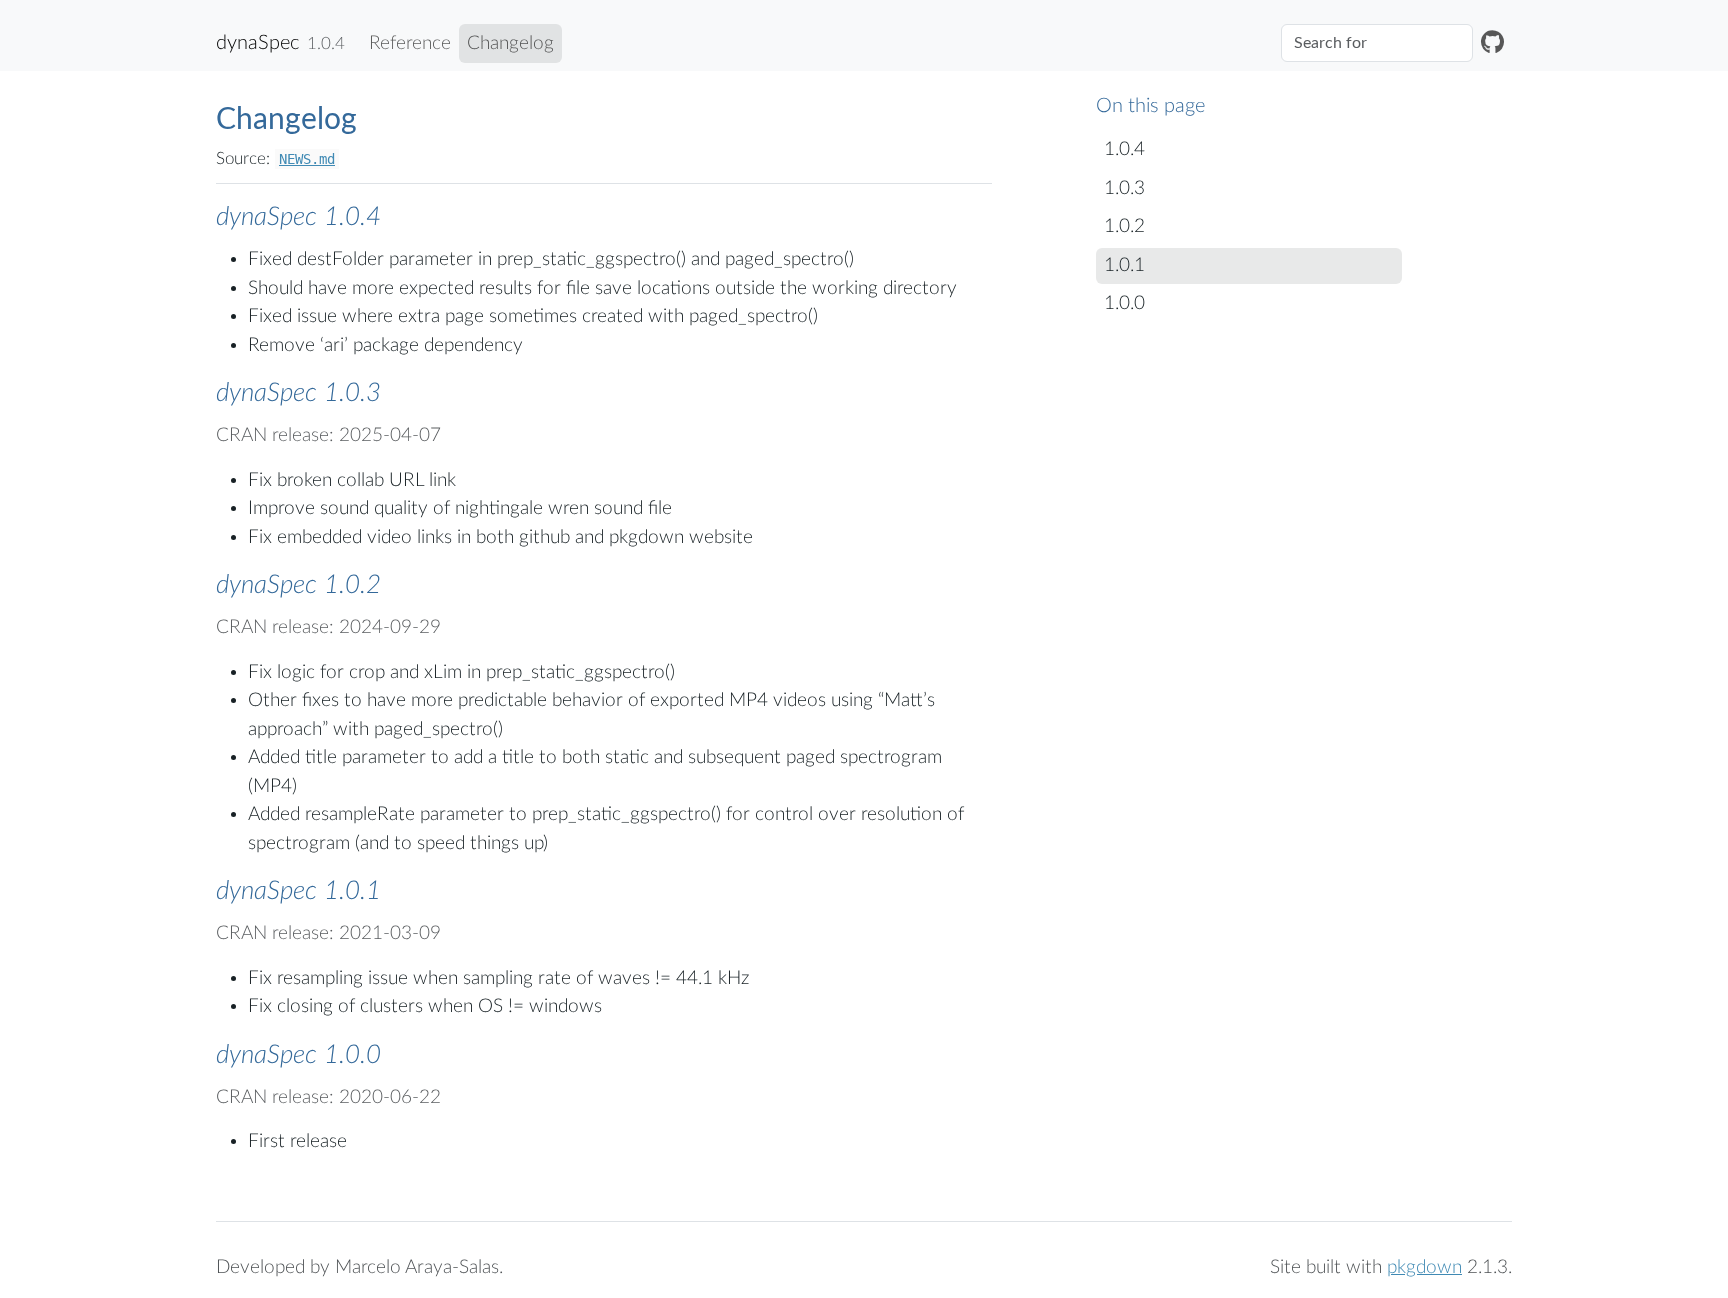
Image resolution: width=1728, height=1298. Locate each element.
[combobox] (1377, 43)
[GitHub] (1492, 43)
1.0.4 (1124, 149)
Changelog (510, 43)
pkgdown (1424, 1267)
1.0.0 (1124, 303)
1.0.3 (1124, 188)
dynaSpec (257, 43)
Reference (410, 43)
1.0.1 (1124, 265)
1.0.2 (1124, 226)
